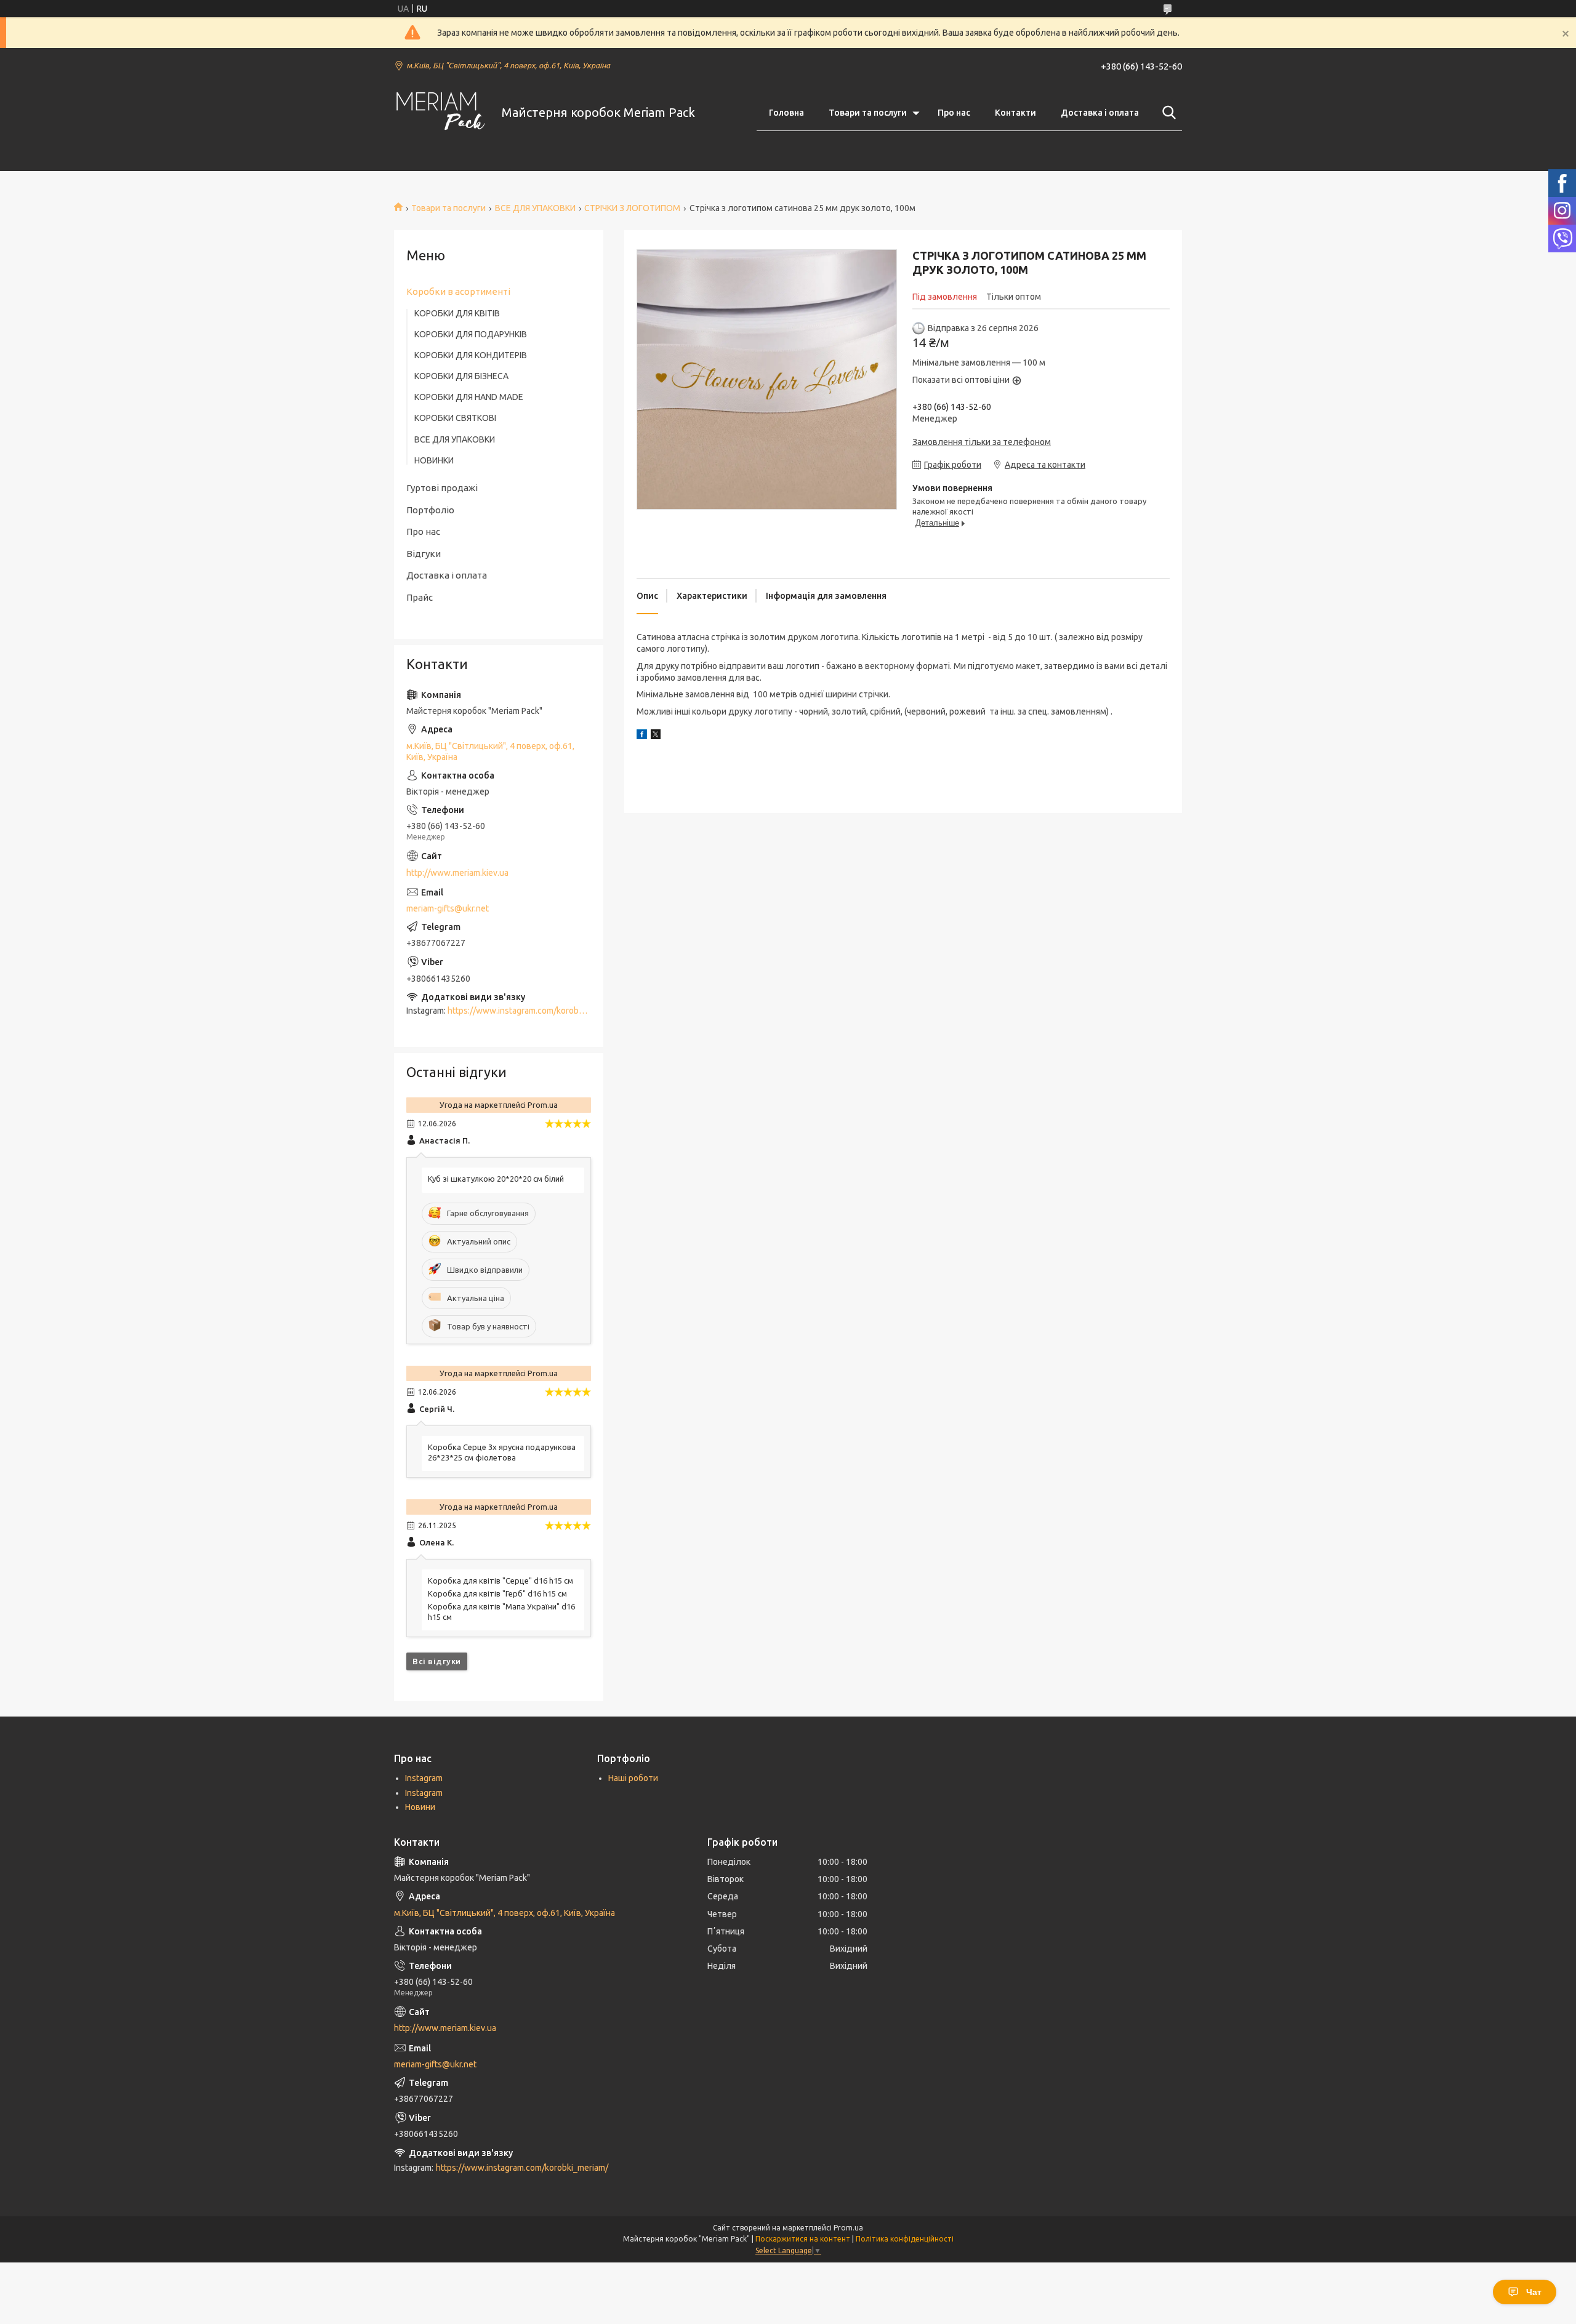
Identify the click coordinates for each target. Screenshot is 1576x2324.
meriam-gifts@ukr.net (448, 908)
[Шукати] (1167, 113)
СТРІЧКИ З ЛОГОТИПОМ (632, 208)
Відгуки (424, 554)
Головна (786, 113)
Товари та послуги (868, 113)
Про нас (954, 113)
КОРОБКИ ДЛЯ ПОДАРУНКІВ (471, 334)
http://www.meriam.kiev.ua (457, 873)
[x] (656, 736)
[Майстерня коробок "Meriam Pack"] (440, 113)
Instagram (424, 1778)
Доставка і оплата (1100, 113)
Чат (1534, 2292)
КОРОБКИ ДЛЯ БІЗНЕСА (461, 376)
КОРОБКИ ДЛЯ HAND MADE (469, 397)
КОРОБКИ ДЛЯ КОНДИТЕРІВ (471, 355)
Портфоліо (430, 510)
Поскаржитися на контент (803, 2239)
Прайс (420, 597)
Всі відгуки (437, 1661)
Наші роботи (633, 1778)
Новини (420, 1807)
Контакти (1015, 113)
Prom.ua (848, 2228)
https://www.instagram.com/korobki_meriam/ (534, 1011)
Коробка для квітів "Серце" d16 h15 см (501, 1581)
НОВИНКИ (434, 460)
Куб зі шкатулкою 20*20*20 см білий (496, 1179)
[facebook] (642, 736)
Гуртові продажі (442, 488)
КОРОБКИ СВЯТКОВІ (455, 418)
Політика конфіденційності (905, 2239)
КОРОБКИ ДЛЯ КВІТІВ (457, 313)
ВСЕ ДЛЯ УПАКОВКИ (535, 208)
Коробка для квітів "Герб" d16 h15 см (497, 1593)
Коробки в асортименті (458, 291)
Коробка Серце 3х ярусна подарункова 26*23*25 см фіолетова (502, 1452)
